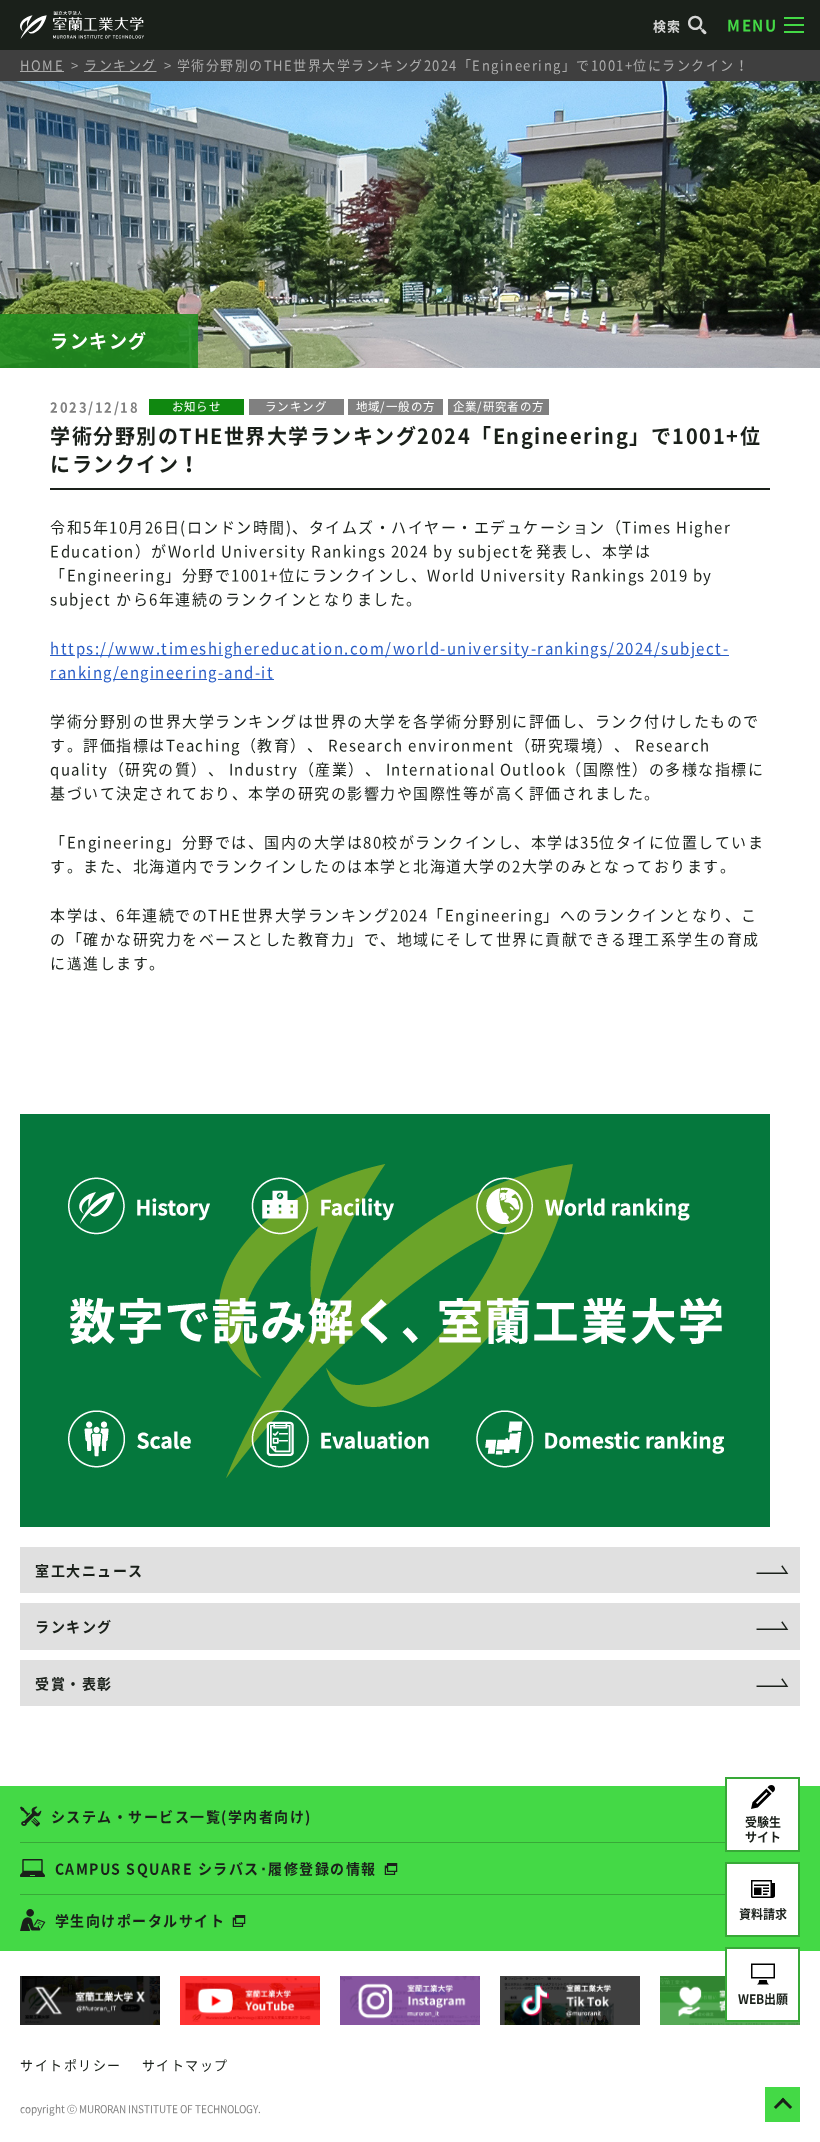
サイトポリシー (71, 2064)
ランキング (120, 64)
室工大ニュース (89, 1570)
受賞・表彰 (74, 1683)
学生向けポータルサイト (140, 1920)
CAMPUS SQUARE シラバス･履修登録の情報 (216, 1868)
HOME (42, 64)
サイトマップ (185, 2064)
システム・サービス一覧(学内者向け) (181, 1816)
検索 (667, 25)
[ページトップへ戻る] (782, 2104)
